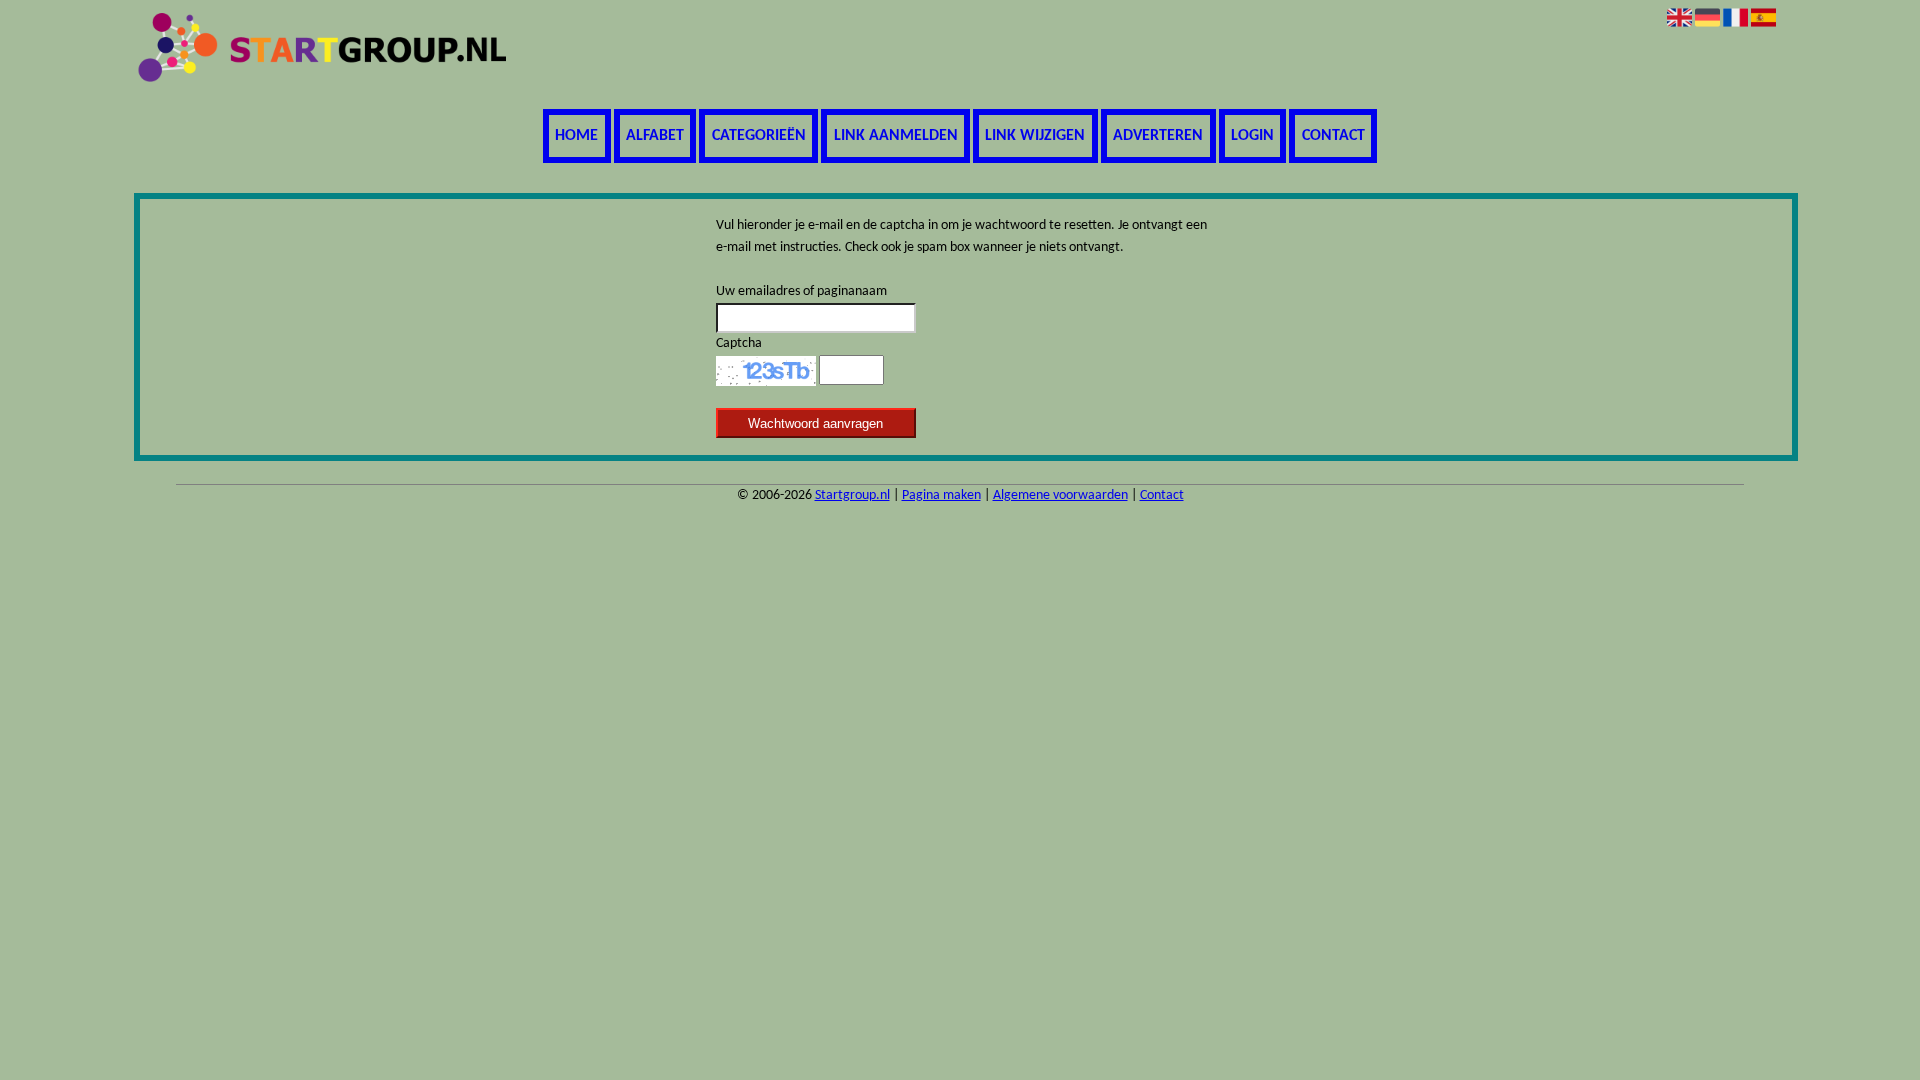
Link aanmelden (896, 136)
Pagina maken (941, 495)
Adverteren (1158, 136)
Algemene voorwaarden (1060, 495)
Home (576, 136)
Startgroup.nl (852, 495)
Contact (1333, 136)
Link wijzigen (1035, 136)
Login (1252, 136)
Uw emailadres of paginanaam (801, 291)
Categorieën (759, 136)
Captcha (739, 343)
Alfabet (655, 136)
